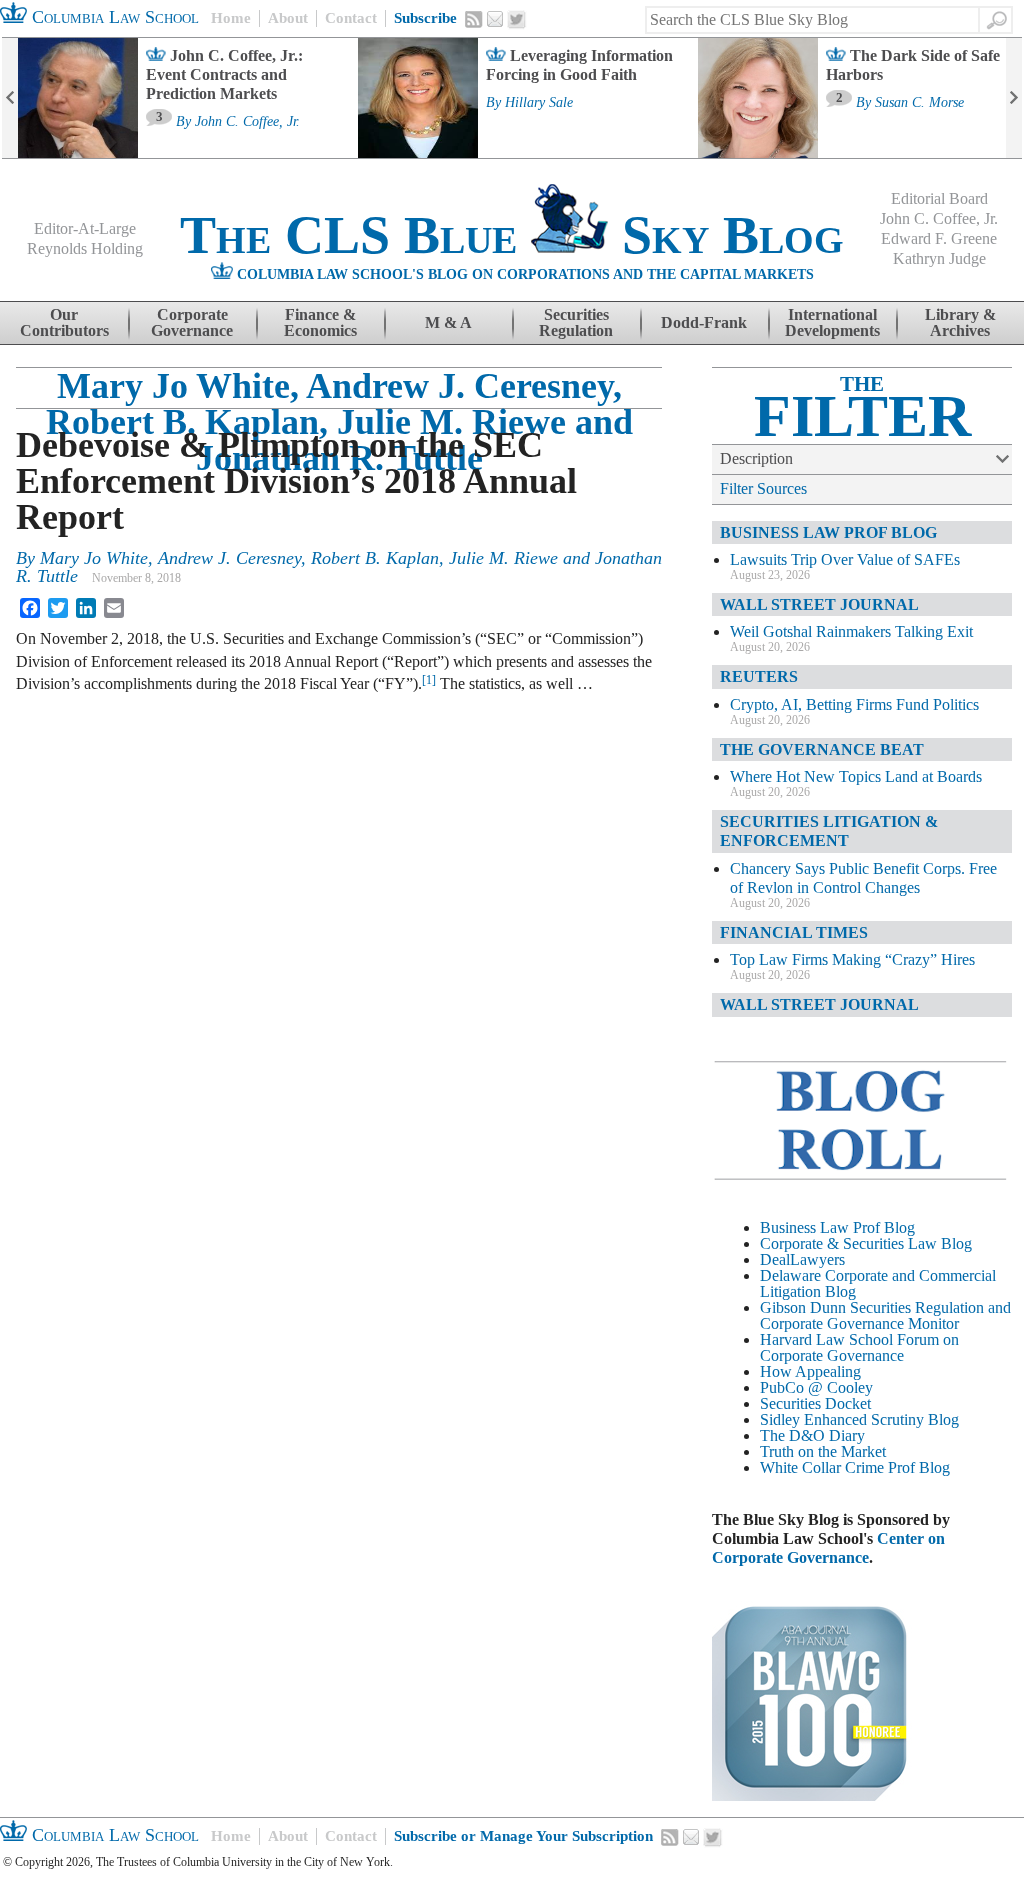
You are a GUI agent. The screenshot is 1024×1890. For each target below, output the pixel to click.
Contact (351, 18)
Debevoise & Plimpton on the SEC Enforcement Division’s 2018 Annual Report (296, 481)
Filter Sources (763, 488)
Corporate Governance (192, 322)
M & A (448, 322)
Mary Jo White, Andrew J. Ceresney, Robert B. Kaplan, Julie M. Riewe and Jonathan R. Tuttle (339, 422)
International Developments (832, 322)
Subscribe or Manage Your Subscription (523, 1836)
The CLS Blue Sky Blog (512, 235)
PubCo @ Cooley (816, 1387)
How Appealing (810, 1371)
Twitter (517, 20)
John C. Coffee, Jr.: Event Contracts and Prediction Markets (224, 74)
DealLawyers (802, 1259)
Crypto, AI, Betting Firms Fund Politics (854, 704)
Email (495, 19)
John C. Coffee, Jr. (247, 122)
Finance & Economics (320, 322)
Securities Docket (815, 1403)
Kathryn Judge (939, 258)
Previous (10, 98)
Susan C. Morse (919, 103)
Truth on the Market (823, 1451)
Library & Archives (960, 322)
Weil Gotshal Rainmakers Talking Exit (851, 631)
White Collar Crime (822, 1467)
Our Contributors (64, 322)
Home (231, 18)
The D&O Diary (812, 1435)
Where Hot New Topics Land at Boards (856, 776)
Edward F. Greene (939, 238)
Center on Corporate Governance (828, 1548)
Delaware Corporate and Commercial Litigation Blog (878, 1283)
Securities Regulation (576, 322)
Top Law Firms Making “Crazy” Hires (852, 959)
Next (1014, 98)
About (288, 18)
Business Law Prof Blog (837, 1227)
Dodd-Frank (704, 322)
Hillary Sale (539, 103)
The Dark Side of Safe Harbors (913, 65)
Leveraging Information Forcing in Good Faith (579, 65)
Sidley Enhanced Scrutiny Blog (859, 1419)
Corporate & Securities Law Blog (866, 1243)
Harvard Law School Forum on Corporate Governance (859, 1347)
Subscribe (425, 18)
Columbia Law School (113, 17)
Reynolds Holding (85, 248)
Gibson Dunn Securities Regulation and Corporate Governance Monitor (885, 1315)
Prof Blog (919, 1467)
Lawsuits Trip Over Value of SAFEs (845, 559)
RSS (474, 19)
